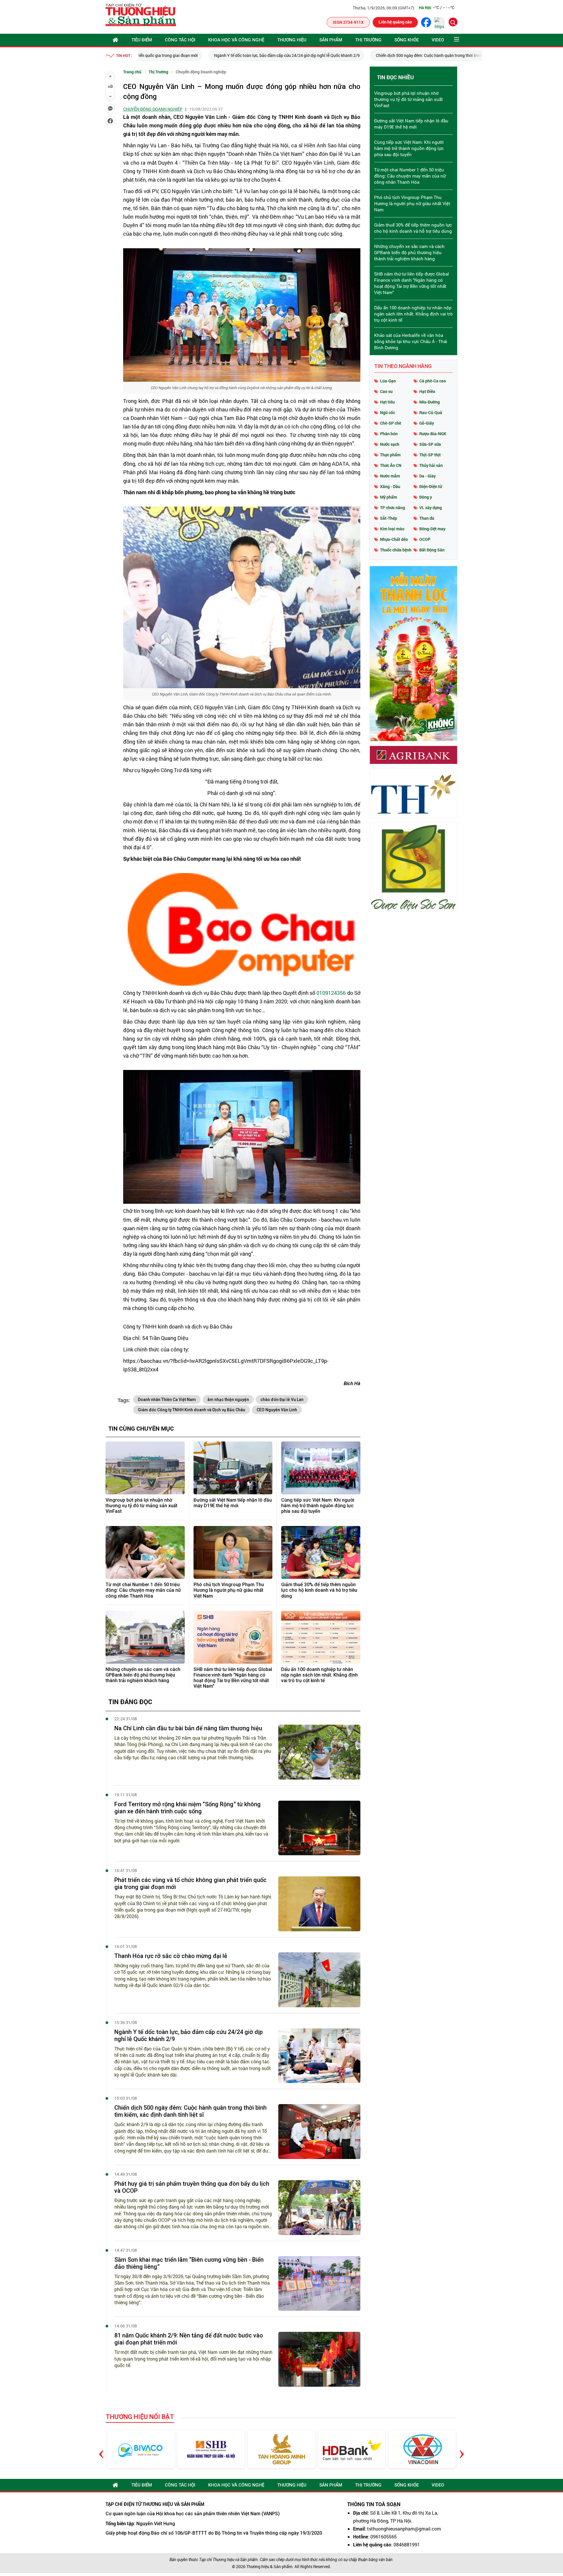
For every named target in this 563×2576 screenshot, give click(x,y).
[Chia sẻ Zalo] (110, 109)
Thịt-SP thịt (430, 455)
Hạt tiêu (387, 402)
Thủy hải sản (431, 465)
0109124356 (331, 993)
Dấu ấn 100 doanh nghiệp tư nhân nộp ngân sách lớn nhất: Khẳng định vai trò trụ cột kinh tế (319, 1675)
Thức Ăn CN (391, 465)
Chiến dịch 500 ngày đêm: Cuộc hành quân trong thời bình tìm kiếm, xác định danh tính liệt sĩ (391, 55)
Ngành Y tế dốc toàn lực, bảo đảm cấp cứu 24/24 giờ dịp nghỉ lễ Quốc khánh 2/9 (217, 55)
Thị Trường (368, 40)
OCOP (425, 539)
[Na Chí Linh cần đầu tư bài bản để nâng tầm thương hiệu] (319, 1752)
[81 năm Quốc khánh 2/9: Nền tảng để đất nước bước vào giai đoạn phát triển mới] (319, 2359)
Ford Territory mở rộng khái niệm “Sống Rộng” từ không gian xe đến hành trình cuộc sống (188, 1808)
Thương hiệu (292, 40)
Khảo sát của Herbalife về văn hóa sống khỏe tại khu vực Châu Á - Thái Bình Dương (411, 341)
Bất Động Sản (432, 550)
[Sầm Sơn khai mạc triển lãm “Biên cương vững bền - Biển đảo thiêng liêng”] (319, 2284)
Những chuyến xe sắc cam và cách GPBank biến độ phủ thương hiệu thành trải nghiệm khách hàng (143, 1675)
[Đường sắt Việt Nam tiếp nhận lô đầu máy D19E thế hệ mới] (233, 1468)
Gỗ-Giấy (427, 423)
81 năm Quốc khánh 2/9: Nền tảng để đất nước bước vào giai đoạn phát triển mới (189, 2339)
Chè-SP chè (391, 423)
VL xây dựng (431, 508)
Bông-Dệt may (432, 529)
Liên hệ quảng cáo (395, 22)
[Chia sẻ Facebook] (110, 121)
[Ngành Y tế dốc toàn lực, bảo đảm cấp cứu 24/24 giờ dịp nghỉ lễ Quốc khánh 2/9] (319, 2056)
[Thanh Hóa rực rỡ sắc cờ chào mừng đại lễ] (319, 1980)
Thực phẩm (390, 455)
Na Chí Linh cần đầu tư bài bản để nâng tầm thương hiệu (188, 1728)
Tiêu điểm (142, 40)
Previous (101, 2449)
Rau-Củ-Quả (431, 412)
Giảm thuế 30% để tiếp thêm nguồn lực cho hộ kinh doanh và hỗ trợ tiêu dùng (319, 1590)
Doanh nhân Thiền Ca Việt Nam (167, 1400)
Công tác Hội (180, 40)
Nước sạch (390, 444)
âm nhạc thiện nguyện (228, 1400)
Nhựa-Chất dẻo (394, 539)
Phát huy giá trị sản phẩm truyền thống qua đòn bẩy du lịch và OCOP (192, 2187)
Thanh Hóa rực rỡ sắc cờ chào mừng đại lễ (171, 1956)
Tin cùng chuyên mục (141, 1428)
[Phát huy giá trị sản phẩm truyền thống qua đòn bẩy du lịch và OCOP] (319, 2208)
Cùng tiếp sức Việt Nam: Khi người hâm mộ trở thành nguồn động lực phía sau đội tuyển (318, 1506)
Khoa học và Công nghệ (236, 40)
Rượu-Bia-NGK (433, 434)
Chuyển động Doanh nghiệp (201, 72)
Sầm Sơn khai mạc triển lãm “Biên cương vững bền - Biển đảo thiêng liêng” (189, 2263)
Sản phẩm (331, 40)
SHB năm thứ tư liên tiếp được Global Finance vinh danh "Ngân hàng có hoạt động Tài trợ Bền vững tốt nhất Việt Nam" (233, 1678)
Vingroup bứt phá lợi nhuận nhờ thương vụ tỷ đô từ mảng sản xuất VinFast (141, 1506)
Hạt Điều (427, 391)
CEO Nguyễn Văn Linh (277, 1410)
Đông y (426, 497)
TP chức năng (392, 508)
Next (462, 2449)
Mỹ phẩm (389, 497)
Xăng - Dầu (390, 486)
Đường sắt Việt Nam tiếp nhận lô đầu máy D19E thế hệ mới (233, 1503)
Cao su (386, 391)
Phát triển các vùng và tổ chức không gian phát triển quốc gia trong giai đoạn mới (190, 1883)
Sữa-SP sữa (430, 444)
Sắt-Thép (389, 518)
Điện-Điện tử (431, 486)
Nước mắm (390, 476)
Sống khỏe (407, 40)
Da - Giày (428, 476)
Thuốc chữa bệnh (396, 550)
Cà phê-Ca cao (433, 381)
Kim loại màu (392, 529)
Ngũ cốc (388, 412)
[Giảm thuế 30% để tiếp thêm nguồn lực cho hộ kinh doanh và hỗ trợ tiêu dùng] (321, 1552)
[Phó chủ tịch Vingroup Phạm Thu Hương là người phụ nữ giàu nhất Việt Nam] (233, 1552)
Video (438, 40)
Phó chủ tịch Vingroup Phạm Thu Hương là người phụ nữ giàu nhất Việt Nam (229, 1590)
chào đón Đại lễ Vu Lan (282, 1400)
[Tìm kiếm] (453, 22)
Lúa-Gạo (388, 381)
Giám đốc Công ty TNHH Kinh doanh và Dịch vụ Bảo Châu (191, 1410)
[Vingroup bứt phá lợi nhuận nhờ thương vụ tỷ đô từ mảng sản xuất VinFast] (145, 1468)
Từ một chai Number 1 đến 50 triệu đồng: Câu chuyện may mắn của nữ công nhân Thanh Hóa (143, 1590)
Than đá (427, 518)
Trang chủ (132, 72)
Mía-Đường (430, 402)
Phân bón (389, 434)
